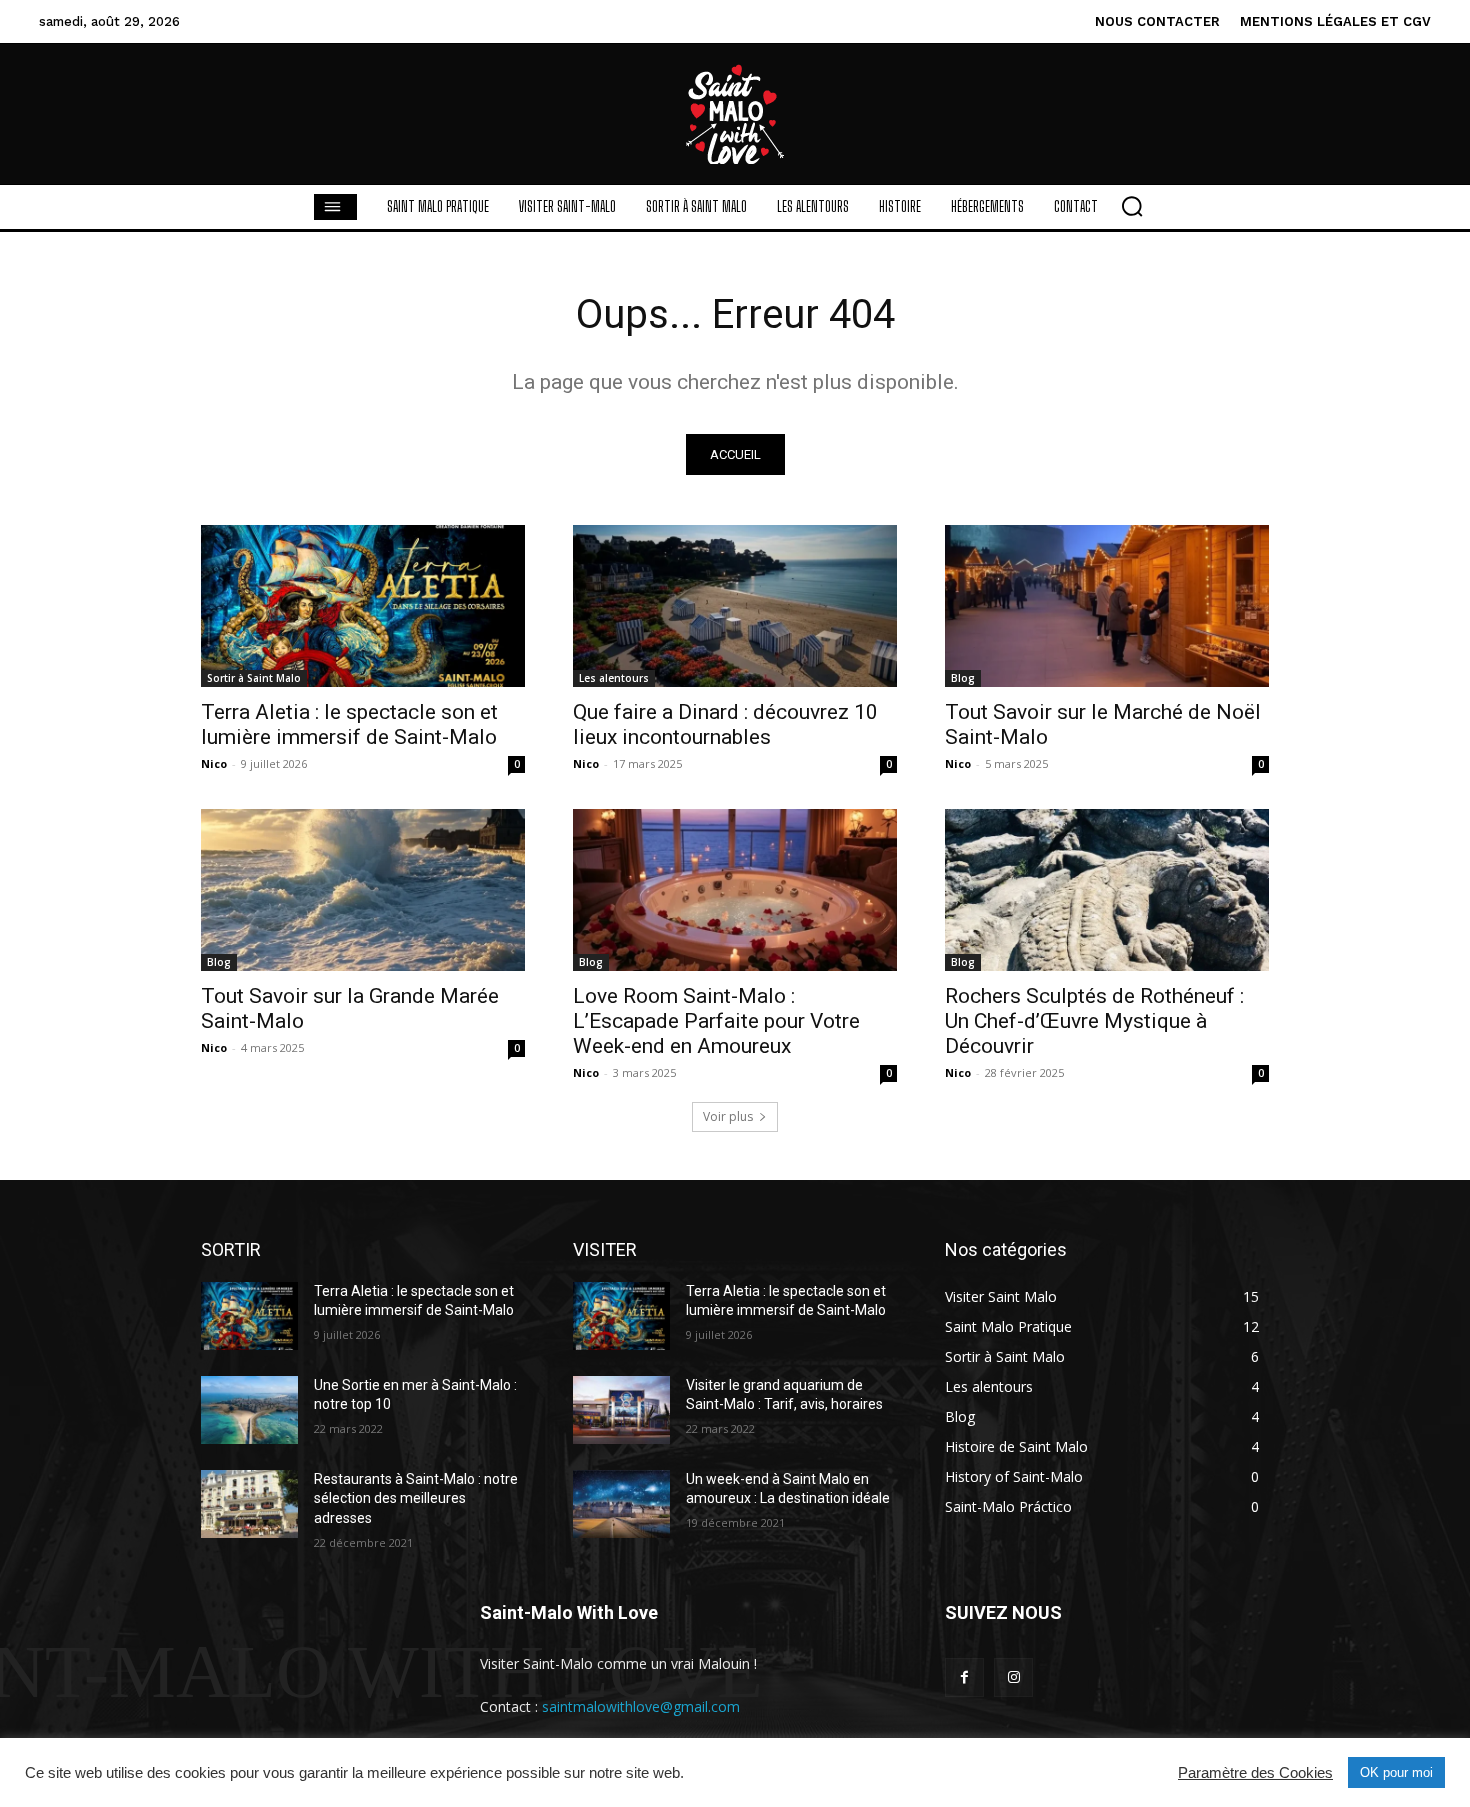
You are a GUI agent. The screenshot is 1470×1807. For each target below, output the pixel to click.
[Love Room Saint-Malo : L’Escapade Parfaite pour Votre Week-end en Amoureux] (735, 890)
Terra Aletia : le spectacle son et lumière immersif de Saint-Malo (349, 724)
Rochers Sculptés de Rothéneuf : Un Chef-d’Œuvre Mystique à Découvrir (1094, 1021)
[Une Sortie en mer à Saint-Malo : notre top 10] (249, 1410)
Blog (963, 678)
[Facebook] (964, 1677)
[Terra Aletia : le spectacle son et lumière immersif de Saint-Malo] (363, 606)
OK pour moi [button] (1396, 1772)
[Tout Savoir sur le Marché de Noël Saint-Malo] (1107, 606)
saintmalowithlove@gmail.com (641, 1706)
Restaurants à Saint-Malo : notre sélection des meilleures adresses (416, 1498)
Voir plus (728, 1116)
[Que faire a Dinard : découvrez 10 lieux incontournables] (735, 606)
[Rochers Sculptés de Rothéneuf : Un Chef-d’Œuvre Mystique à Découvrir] (1107, 890)
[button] (1132, 206)
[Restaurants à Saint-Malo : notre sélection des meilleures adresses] (249, 1504)
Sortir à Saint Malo (254, 678)
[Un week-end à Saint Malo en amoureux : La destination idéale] (621, 1504)
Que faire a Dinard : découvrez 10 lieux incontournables (725, 724)
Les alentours (614, 678)
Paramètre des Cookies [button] (1255, 1773)
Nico (214, 763)
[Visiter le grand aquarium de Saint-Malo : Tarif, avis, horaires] (621, 1410)
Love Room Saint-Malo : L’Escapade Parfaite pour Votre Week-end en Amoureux (716, 1021)
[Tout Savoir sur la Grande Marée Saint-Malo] (363, 890)
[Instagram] (1013, 1677)
